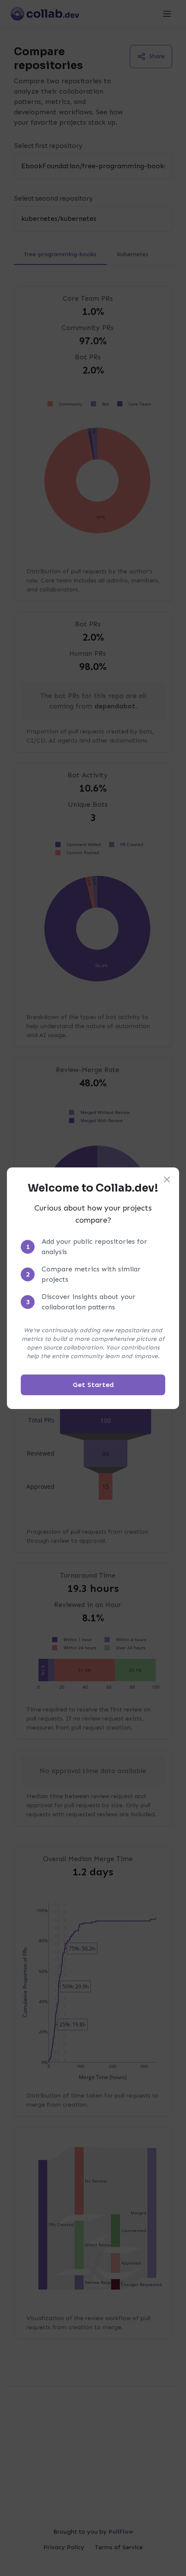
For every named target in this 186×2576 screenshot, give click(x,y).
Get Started (93, 1385)
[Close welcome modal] (167, 1179)
